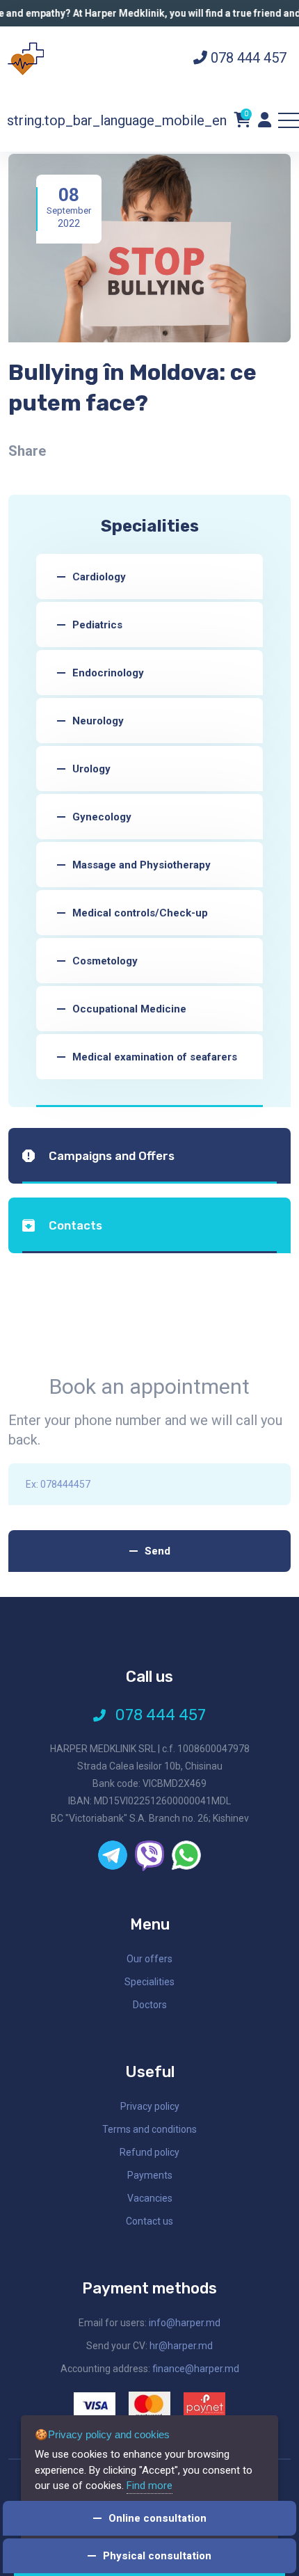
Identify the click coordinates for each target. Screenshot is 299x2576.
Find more (149, 2486)
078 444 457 (247, 58)
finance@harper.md (196, 2369)
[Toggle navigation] (289, 120)
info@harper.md (185, 2323)
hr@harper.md (181, 2346)
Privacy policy (150, 2106)
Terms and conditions (149, 2129)
